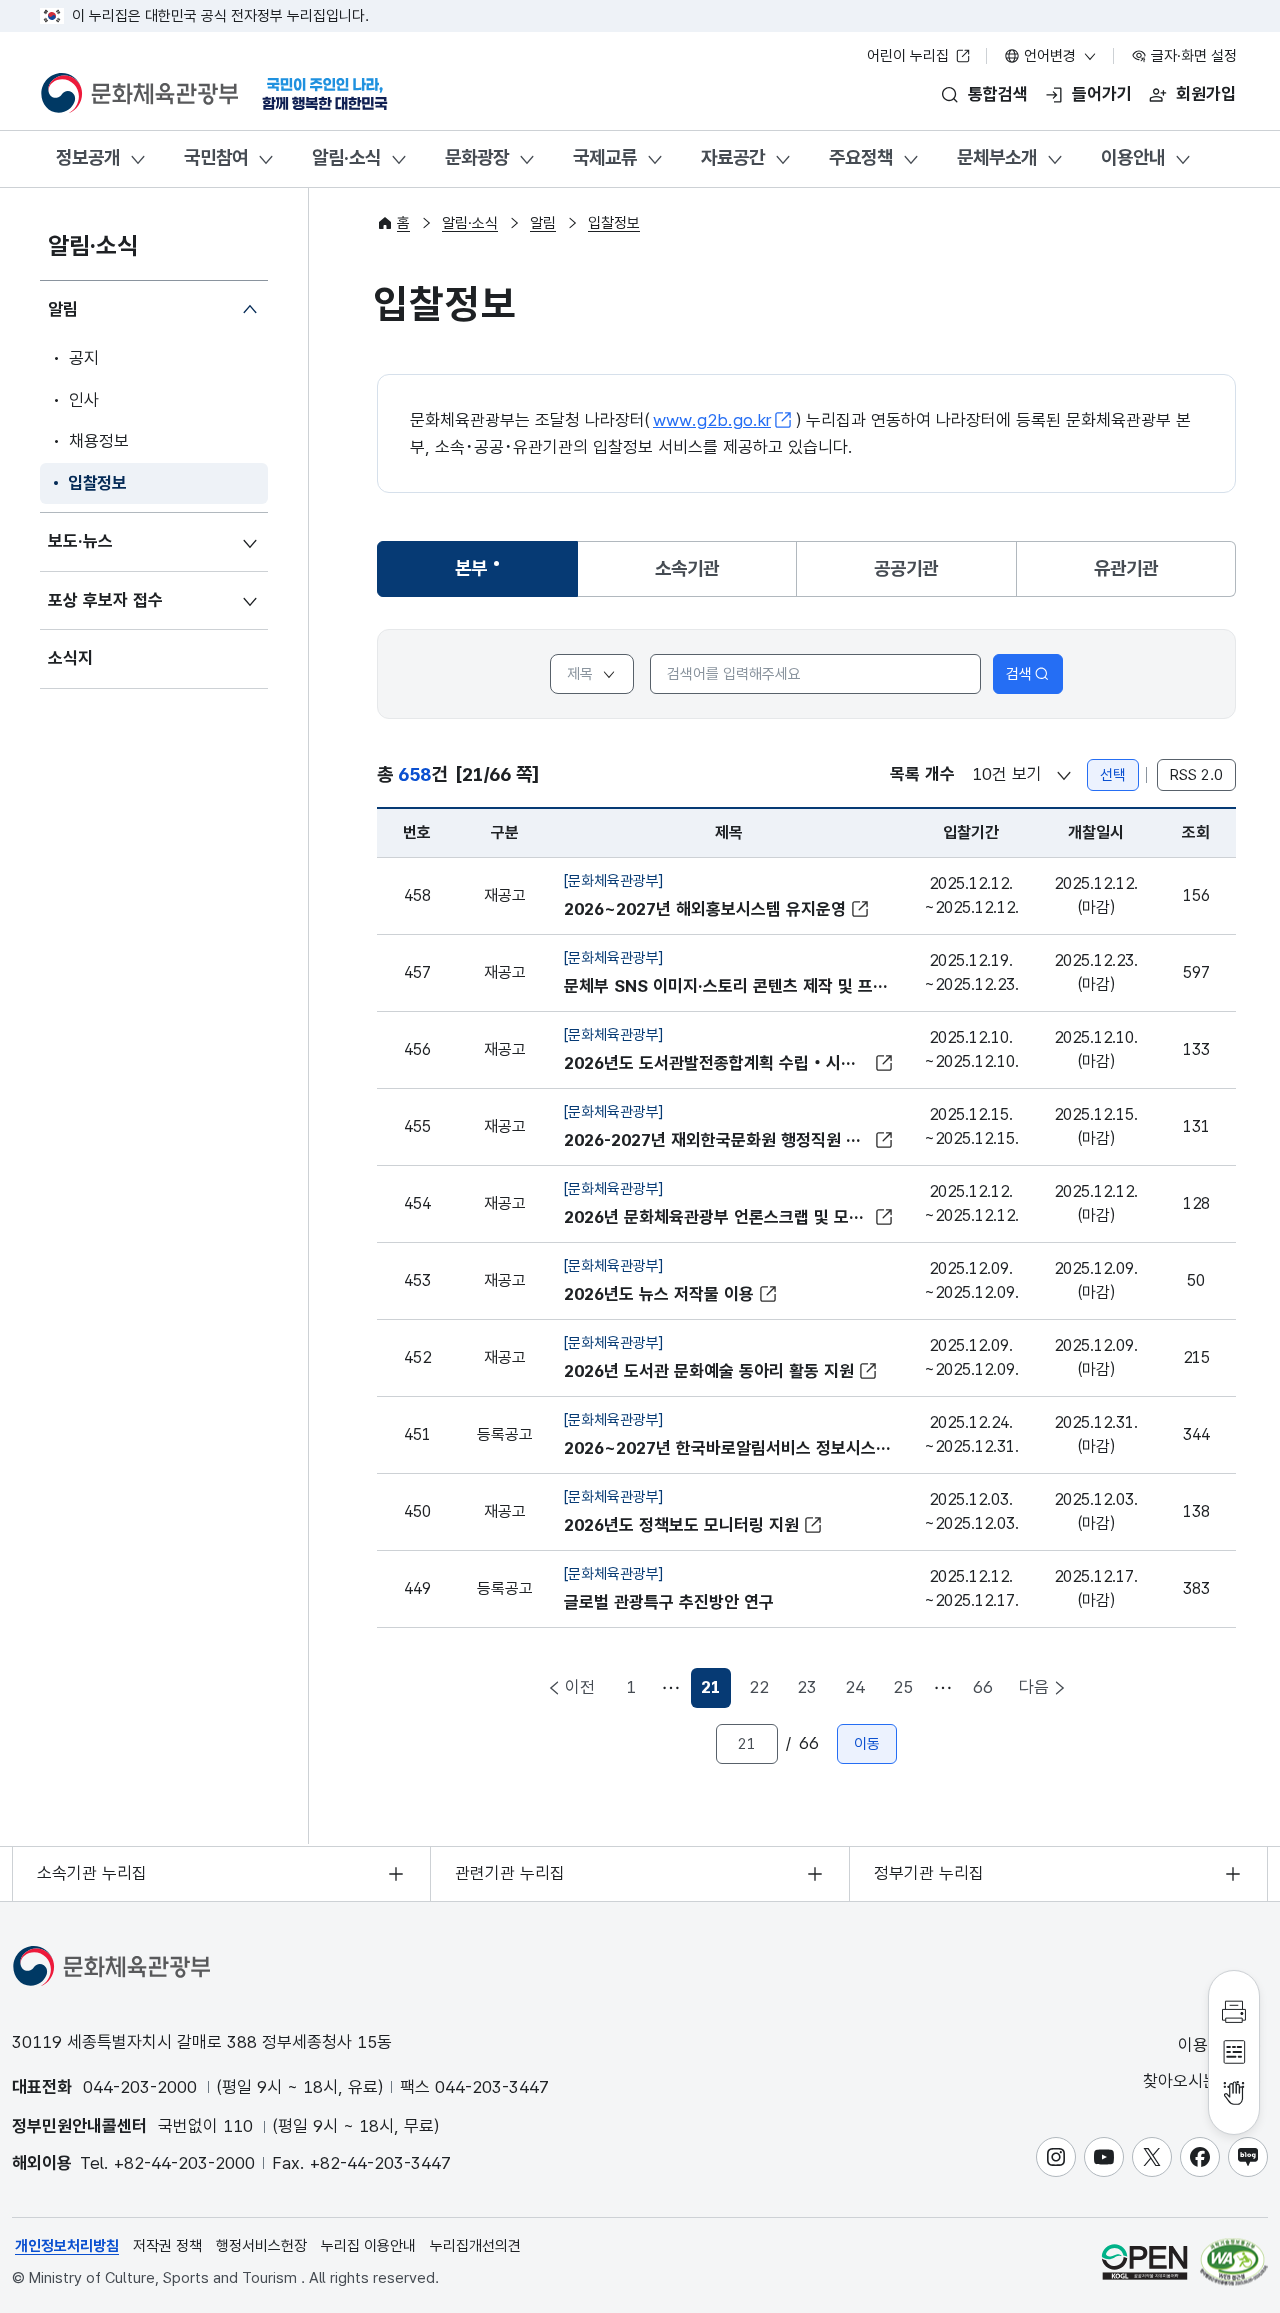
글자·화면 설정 (1192, 56)
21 (716, 1692)
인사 (84, 400)
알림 (63, 309)
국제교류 (605, 157)
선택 (1113, 775)
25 (903, 1687)
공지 (84, 358)
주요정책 (861, 157)
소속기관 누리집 (92, 1873)
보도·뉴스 (80, 541)
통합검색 (998, 94)
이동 (867, 1744)
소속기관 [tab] (687, 568)
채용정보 (99, 441)
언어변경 (1050, 56)
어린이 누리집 (910, 56)
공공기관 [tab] (906, 568)
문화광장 (477, 157)
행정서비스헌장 (261, 2246)
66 (983, 1687)
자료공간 (733, 157)
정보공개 (88, 157)
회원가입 (1206, 94)
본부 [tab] (490, 575)
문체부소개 (997, 157)
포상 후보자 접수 (105, 600)
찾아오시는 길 (1193, 2081)
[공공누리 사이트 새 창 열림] (1144, 2261)
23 (807, 1687)
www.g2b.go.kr (712, 420)
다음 (1034, 1687)
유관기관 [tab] (1126, 568)
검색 (1019, 674)
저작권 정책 (167, 2246)
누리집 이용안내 (368, 2246)
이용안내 (1133, 157)
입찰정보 (97, 483)
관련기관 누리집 (510, 1873)
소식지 (70, 658)
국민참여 (216, 157)
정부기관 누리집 (929, 1873)
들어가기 (1102, 94)
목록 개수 (922, 774)
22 (759, 1687)
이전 (580, 1687)
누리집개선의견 (475, 2246)
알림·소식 (346, 157)
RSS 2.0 (1196, 775)
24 (855, 1687)
